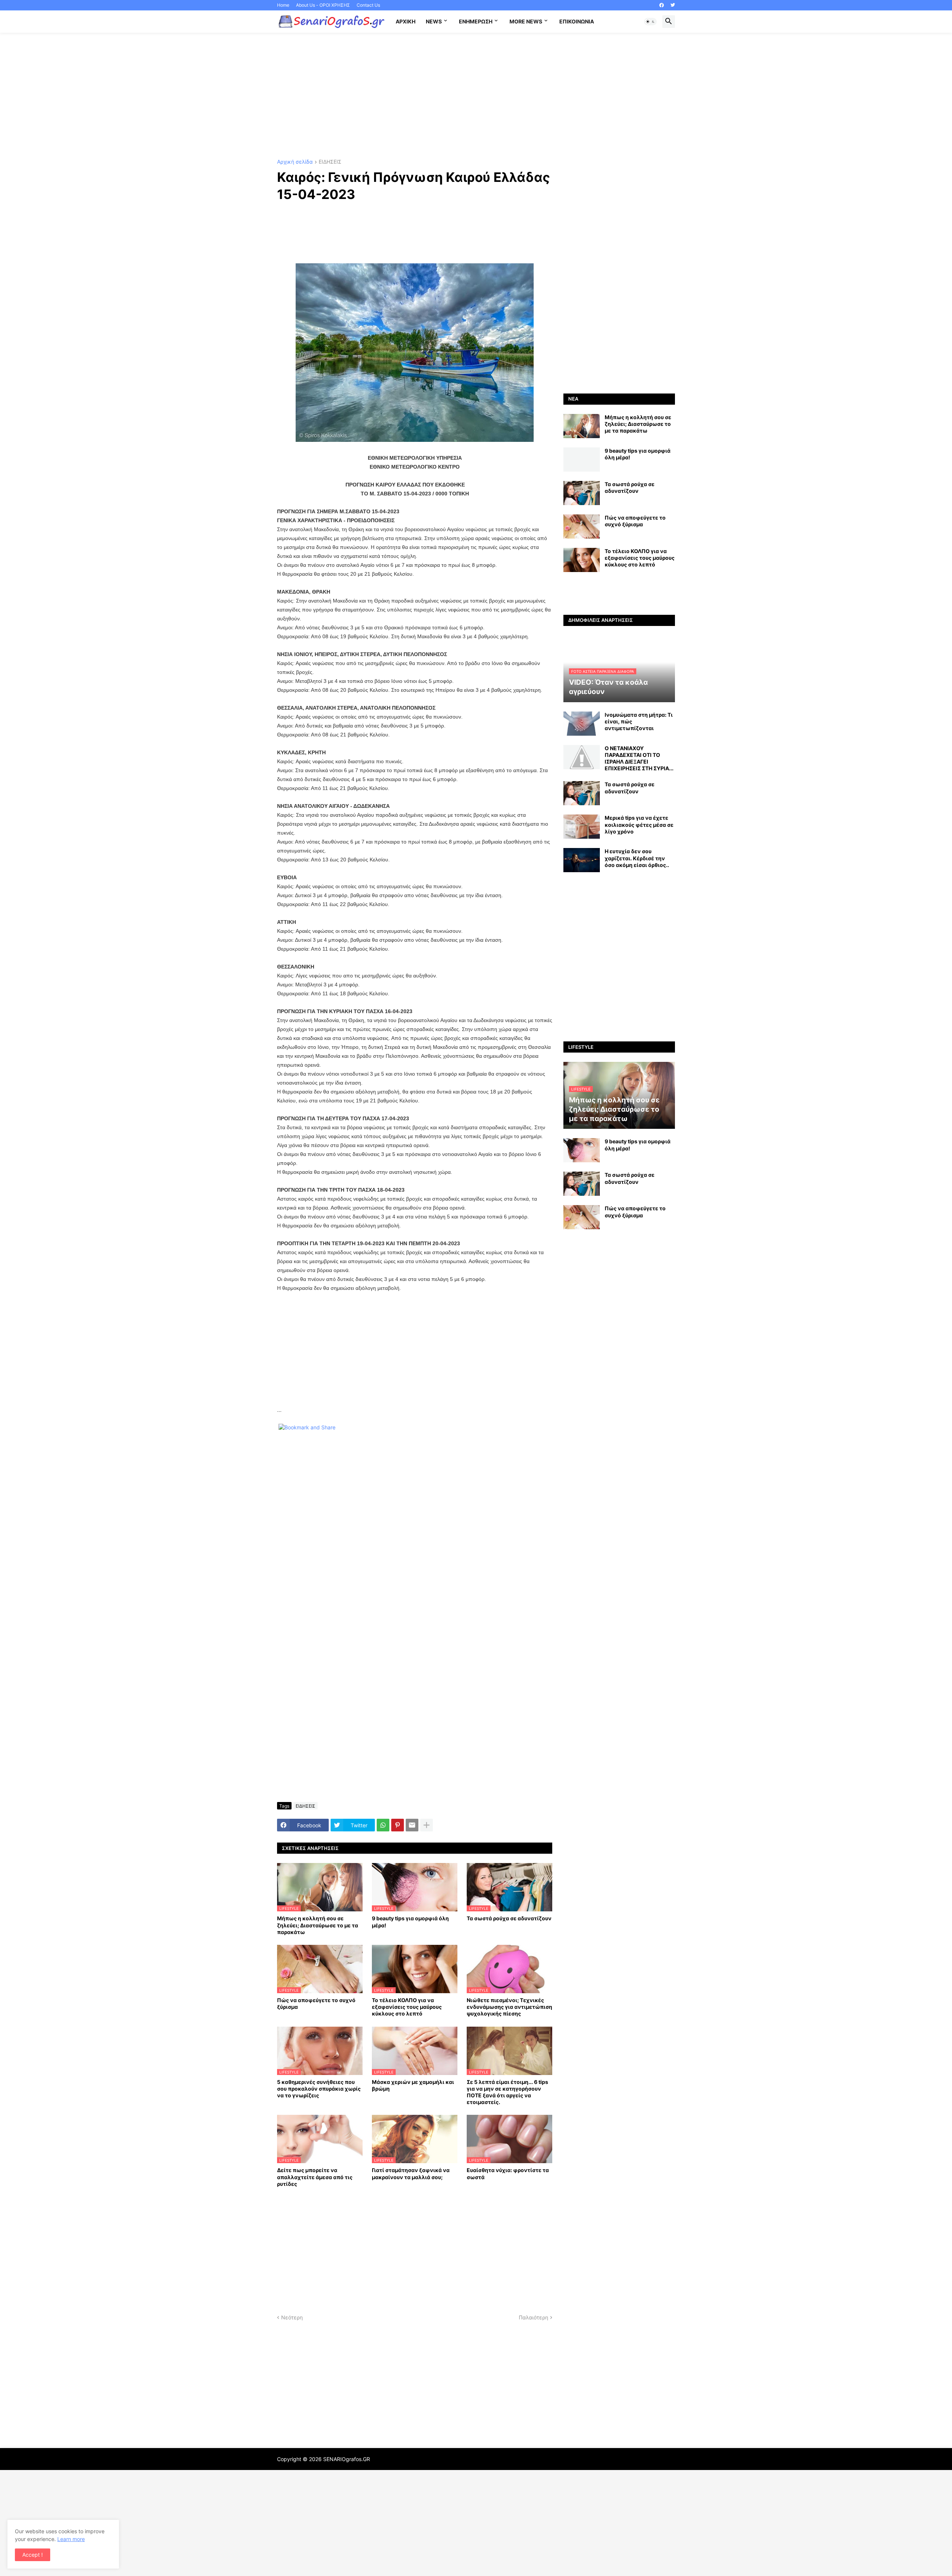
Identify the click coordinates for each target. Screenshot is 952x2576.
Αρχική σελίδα (295, 162)
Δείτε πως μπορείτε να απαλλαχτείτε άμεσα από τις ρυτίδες (315, 2177)
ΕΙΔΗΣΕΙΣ (330, 162)
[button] (650, 22)
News (434, 21)
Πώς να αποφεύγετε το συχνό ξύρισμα (316, 2003)
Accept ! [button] (33, 2555)
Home (283, 5)
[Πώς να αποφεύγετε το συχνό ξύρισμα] (582, 526)
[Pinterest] (398, 1825)
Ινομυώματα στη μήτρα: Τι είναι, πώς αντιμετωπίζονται (639, 721)
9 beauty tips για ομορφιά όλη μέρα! (410, 1922)
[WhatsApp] (383, 1825)
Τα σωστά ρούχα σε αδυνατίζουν (509, 1918)
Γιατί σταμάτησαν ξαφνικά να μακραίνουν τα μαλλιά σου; (411, 2173)
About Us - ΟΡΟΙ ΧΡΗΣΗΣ (323, 5)
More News (526, 21)
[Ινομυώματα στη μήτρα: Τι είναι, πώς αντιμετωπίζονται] (582, 724)
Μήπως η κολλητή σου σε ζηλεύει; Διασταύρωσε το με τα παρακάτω (318, 1925)
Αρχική (406, 21)
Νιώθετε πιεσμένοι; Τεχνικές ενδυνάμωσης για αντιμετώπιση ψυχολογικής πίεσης (509, 2007)
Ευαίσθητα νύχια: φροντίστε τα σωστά (508, 2173)
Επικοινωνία (577, 21)
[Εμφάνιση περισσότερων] (427, 1825)
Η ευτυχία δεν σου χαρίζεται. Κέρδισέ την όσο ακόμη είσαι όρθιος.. (637, 858)
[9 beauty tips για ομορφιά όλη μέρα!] (582, 460)
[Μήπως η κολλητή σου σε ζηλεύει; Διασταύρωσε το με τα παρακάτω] (582, 426)
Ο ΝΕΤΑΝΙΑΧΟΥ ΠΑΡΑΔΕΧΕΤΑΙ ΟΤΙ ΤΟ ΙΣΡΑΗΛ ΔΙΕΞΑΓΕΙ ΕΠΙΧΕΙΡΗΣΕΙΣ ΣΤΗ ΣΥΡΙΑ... (639, 758)
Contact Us (368, 5)
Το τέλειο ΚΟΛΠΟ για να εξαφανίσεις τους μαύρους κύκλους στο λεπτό (407, 2007)
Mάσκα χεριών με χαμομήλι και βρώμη (413, 2085)
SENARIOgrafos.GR (347, 2459)
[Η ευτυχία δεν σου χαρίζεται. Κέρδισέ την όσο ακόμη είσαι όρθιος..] (582, 860)
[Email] (412, 1825)
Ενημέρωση (476, 21)
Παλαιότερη (533, 2317)
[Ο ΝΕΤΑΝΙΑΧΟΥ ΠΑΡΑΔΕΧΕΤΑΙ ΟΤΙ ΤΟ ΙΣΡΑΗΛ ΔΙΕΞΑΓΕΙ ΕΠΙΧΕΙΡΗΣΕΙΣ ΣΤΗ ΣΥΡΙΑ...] (582, 757)
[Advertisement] (476, 96)
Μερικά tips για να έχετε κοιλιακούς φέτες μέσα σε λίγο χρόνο (639, 824)
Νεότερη (292, 2317)
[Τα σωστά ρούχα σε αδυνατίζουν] (582, 493)
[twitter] (673, 5)
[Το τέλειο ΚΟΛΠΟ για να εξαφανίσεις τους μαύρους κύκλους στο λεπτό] (582, 560)
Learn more (71, 2539)
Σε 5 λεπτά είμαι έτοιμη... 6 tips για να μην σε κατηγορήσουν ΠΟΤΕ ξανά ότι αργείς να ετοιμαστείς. (507, 2092)
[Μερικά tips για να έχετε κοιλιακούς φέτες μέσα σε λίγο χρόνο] (582, 827)
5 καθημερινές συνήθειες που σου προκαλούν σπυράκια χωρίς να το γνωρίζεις (319, 2089)
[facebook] (662, 5)
